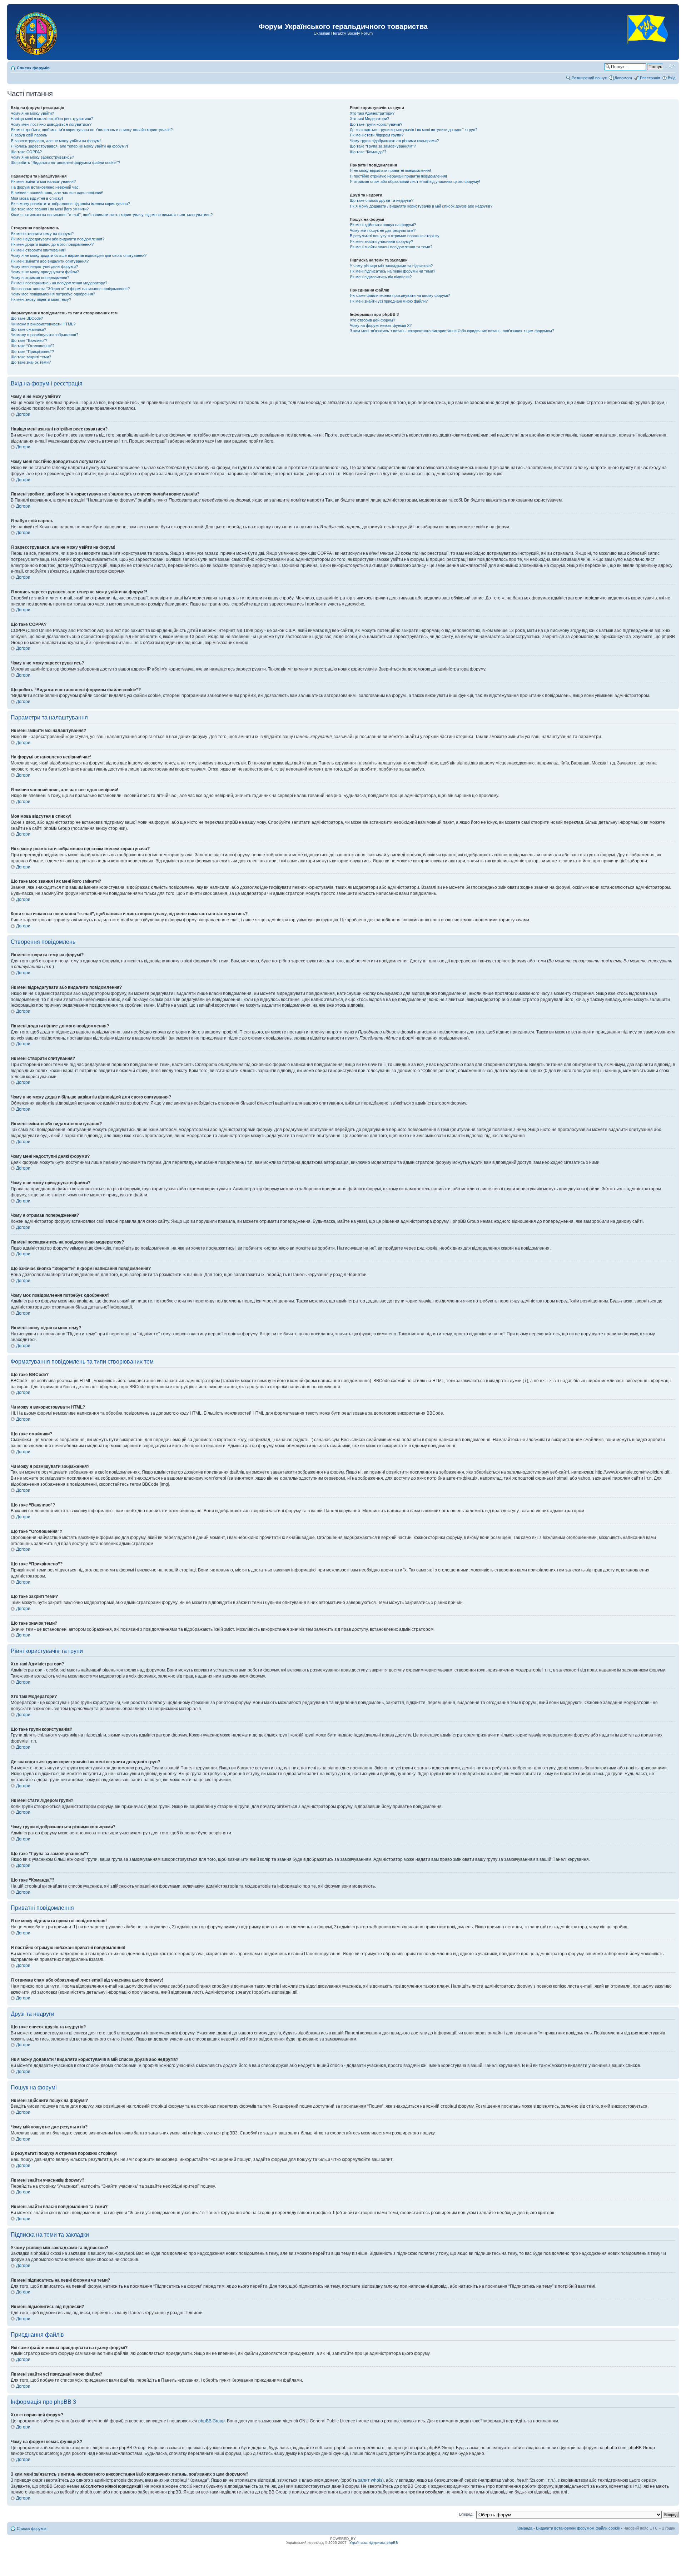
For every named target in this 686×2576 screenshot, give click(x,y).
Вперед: (466, 2514)
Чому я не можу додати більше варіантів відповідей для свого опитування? (79, 255)
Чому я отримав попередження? (40, 278)
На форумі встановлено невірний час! (45, 187)
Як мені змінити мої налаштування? (43, 181)
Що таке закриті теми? (31, 357)
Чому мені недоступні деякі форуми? (44, 266)
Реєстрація (650, 78)
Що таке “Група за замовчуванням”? (383, 146)
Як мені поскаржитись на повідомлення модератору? (59, 283)
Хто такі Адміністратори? (372, 113)
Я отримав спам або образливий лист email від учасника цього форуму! (415, 181)
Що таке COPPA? (26, 152)
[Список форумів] (37, 32)
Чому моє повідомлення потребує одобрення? (53, 294)
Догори (23, 414)
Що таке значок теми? (31, 362)
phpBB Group (212, 2421)
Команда (525, 2528)
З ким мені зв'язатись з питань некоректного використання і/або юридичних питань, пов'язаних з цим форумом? (452, 331)
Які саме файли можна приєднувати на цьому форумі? (400, 295)
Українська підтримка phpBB (374, 2543)
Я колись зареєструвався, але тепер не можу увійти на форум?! (69, 146)
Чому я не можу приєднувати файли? (45, 272)
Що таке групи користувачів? (376, 124)
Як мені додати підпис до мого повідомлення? (52, 244)
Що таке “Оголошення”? (33, 346)
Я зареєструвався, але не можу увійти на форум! (56, 141)
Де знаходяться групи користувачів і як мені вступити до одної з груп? (414, 130)
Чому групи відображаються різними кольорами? (394, 141)
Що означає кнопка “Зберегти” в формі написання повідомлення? (70, 289)
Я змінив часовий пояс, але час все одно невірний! (57, 193)
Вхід (672, 78)
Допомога (623, 78)
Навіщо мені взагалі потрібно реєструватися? (52, 119)
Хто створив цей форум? (372, 320)
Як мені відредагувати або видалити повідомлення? (58, 239)
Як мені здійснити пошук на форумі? (383, 225)
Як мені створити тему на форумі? (42, 234)
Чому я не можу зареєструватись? (42, 157)
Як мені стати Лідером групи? (377, 135)
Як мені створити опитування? (38, 250)
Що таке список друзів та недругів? (382, 200)
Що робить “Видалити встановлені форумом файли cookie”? (65, 163)
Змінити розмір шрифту (670, 66)
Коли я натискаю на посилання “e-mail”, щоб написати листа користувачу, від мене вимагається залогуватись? (112, 215)
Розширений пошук (589, 78)
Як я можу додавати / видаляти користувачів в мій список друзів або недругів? (421, 206)
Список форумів (33, 68)
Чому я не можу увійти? (32, 113)
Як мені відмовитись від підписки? (381, 277)
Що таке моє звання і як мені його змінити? (50, 209)
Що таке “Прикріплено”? (32, 352)
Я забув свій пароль (29, 135)
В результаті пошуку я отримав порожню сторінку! (395, 236)
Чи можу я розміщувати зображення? (44, 335)
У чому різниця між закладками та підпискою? (391, 266)
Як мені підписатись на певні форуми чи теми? (392, 271)
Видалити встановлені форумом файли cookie (578, 2528)
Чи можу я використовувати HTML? (43, 324)
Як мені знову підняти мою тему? (41, 299)
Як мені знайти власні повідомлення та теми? (391, 247)
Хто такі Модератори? (369, 119)
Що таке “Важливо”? (29, 340)
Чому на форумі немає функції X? (381, 325)
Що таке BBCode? (27, 318)
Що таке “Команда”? (368, 152)
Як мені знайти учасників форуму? (381, 241)
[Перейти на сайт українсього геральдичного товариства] (648, 50)
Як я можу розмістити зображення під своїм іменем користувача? (70, 204)
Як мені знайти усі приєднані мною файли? (389, 301)
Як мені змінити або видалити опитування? (50, 261)
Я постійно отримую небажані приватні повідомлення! (398, 176)
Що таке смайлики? (28, 329)
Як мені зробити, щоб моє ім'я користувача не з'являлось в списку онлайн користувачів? (92, 130)
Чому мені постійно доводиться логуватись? (51, 124)
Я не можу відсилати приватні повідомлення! (390, 170)
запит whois (370, 2480)
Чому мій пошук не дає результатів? (383, 230)
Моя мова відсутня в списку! (37, 198)
